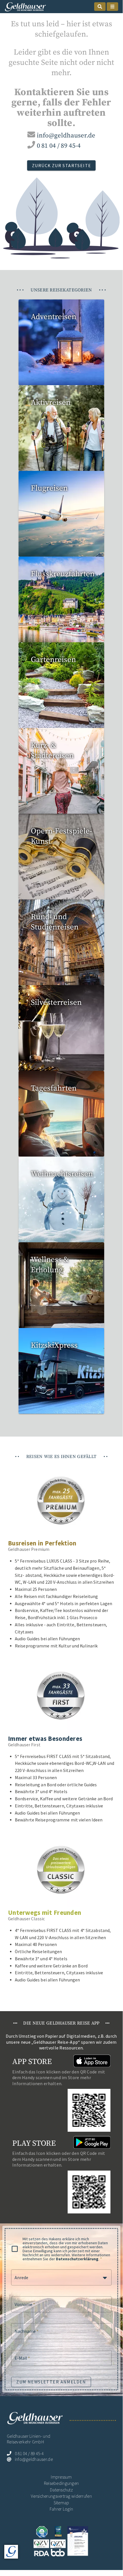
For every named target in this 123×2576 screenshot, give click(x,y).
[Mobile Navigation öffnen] (112, 7)
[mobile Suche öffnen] (100, 7)
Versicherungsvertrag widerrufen (61, 2496)
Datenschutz (61, 2490)
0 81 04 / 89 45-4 (59, 146)
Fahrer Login (61, 2509)
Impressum (61, 2477)
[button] (61, 2277)
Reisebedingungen (61, 2483)
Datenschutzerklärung (77, 2259)
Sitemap (61, 2503)
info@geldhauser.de (66, 136)
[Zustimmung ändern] (11, 2552)
